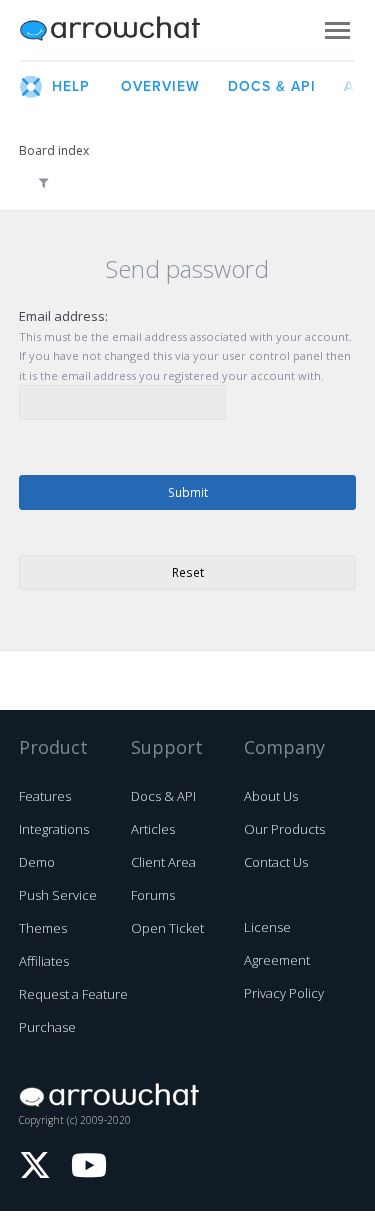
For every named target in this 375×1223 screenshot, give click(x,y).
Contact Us (276, 862)
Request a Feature (73, 994)
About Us (271, 796)
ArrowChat (123, 30)
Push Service (58, 895)
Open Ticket (167, 928)
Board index (54, 150)
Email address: (63, 316)
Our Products (284, 829)
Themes (43, 928)
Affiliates (44, 961)
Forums (153, 895)
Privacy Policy (284, 993)
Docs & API (163, 796)
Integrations (54, 829)
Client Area (163, 862)
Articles (153, 829)
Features (45, 796)
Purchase (47, 1027)
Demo (37, 862)
